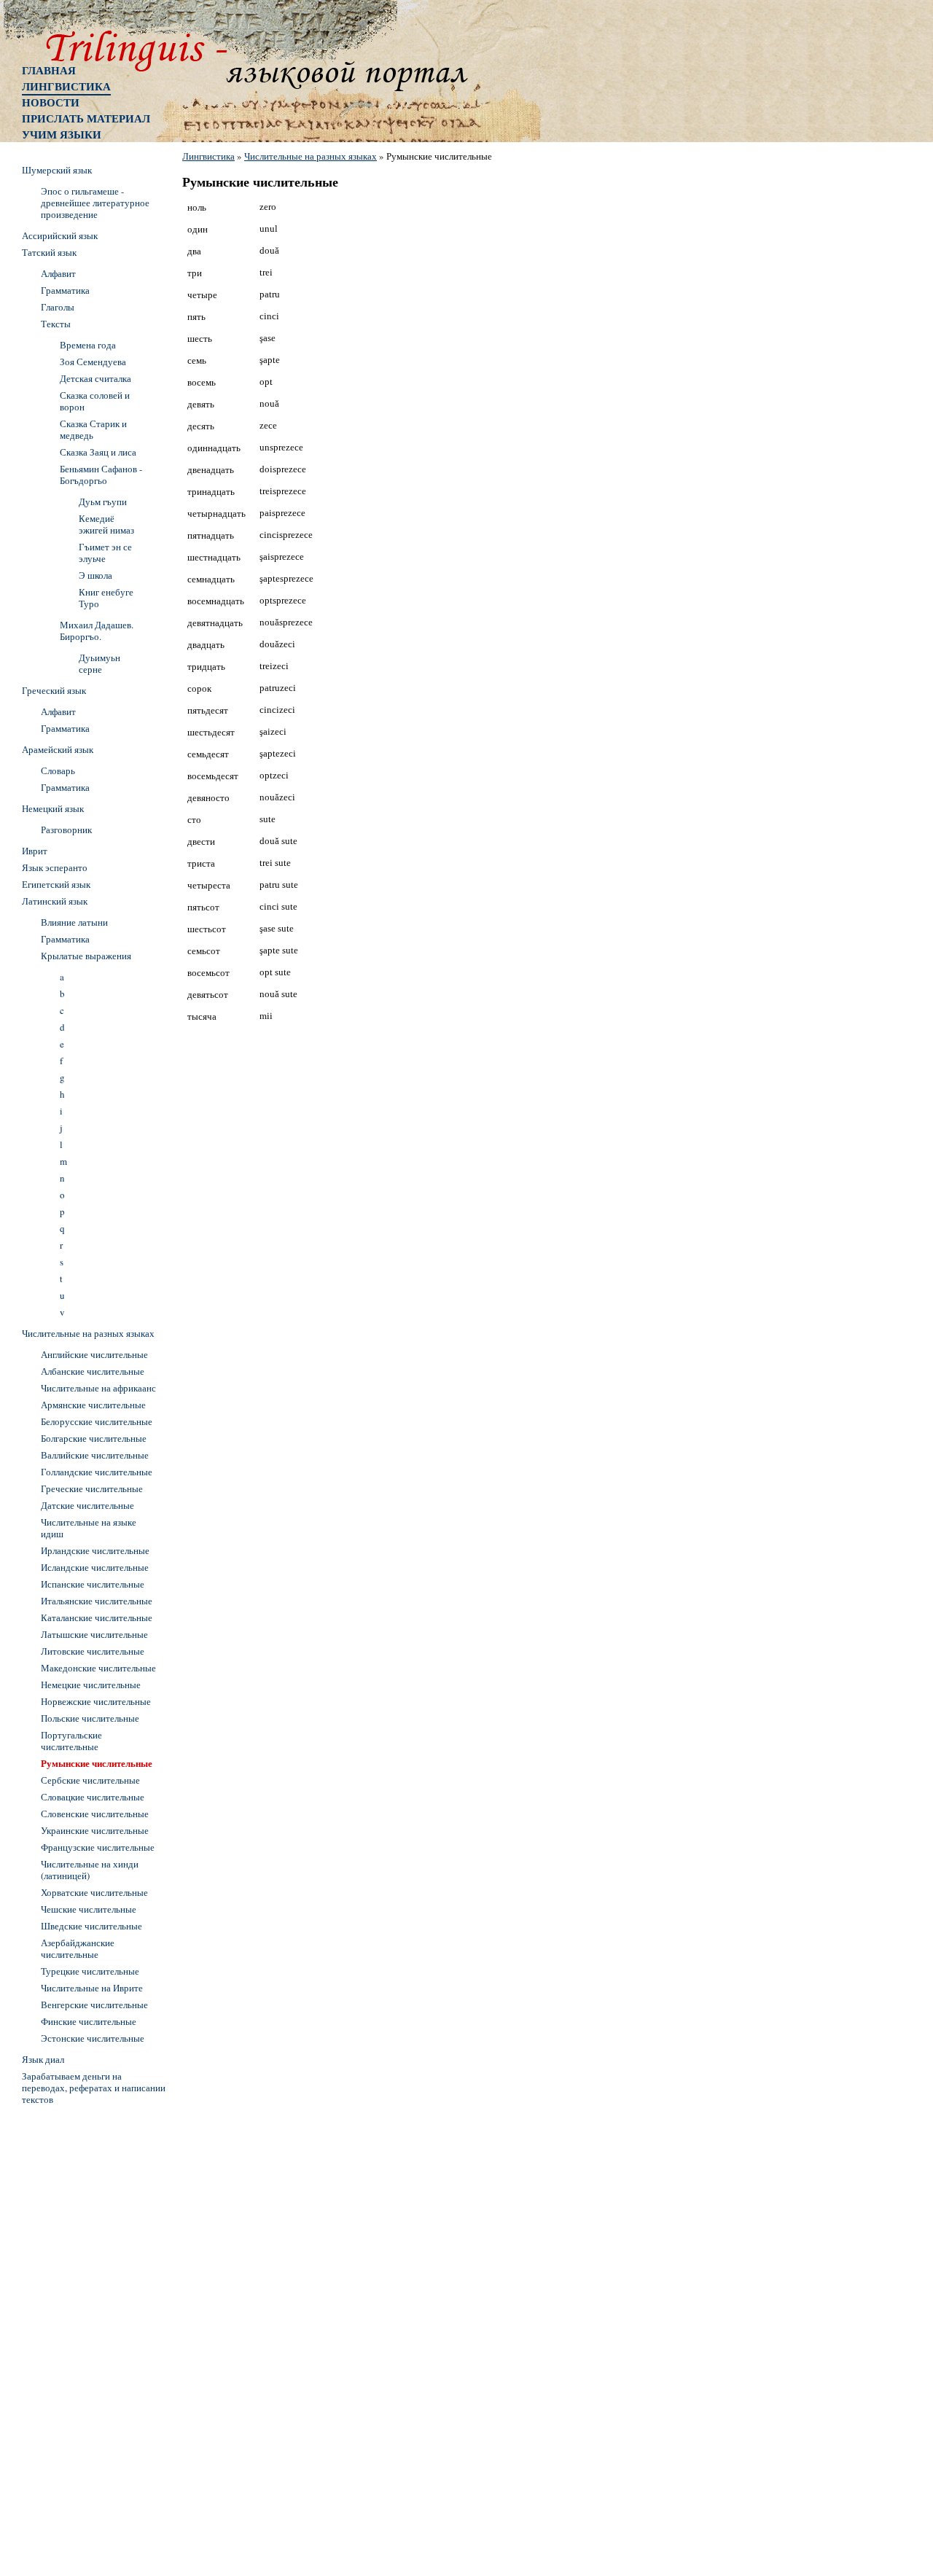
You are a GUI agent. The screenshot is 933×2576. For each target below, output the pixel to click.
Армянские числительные (93, 1405)
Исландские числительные (95, 1567)
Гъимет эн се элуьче (105, 553)
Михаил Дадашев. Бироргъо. (97, 631)
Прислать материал (86, 118)
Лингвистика (66, 86)
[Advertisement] (80, 2329)
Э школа (95, 575)
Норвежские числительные (96, 1701)
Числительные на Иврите (92, 1988)
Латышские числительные (94, 1634)
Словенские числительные (95, 1814)
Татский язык (49, 252)
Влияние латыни (74, 922)
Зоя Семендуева (93, 362)
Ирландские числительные (95, 1550)
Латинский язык (55, 901)
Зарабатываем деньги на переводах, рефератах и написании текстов (94, 2088)
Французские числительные (98, 1847)
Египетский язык (56, 884)
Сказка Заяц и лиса (98, 452)
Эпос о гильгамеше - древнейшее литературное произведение (95, 203)
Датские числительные (87, 1505)
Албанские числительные (93, 1371)
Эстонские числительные (93, 2038)
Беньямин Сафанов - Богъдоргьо (101, 475)
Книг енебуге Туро (106, 598)
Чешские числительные (89, 1909)
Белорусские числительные (97, 1421)
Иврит (35, 851)
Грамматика (65, 290)
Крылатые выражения (86, 956)
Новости (51, 102)
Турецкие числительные (90, 1971)
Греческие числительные (92, 1488)
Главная (49, 70)
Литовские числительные (93, 1651)
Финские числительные (89, 2021)
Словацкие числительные (93, 1797)
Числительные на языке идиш (89, 1528)
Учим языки (62, 134)
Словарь (58, 770)
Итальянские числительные (97, 1601)
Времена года (88, 345)
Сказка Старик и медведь (93, 429)
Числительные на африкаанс (98, 1388)
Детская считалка (95, 378)
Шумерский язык (57, 170)
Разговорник (66, 830)
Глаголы (58, 307)
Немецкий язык (53, 808)
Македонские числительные (98, 1668)
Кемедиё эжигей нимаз (106, 524)
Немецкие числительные (91, 1685)
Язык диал (43, 2059)
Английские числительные (94, 1354)
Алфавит (58, 273)
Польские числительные (90, 1718)
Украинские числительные (95, 1830)
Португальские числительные (71, 1741)
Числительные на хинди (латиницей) (90, 1870)
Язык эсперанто (55, 867)
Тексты (56, 324)
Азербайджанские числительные (78, 1948)
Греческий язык (54, 690)
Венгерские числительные (94, 2005)
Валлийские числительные (95, 1455)
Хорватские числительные (94, 1892)
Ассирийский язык (60, 235)
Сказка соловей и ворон (95, 401)
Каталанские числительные (97, 1617)
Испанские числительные (93, 1584)
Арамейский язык (58, 749)
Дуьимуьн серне (99, 663)
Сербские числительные (90, 1780)
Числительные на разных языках (311, 156)
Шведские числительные (91, 1926)
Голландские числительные (97, 1472)
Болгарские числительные (94, 1438)
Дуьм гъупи (103, 501)
